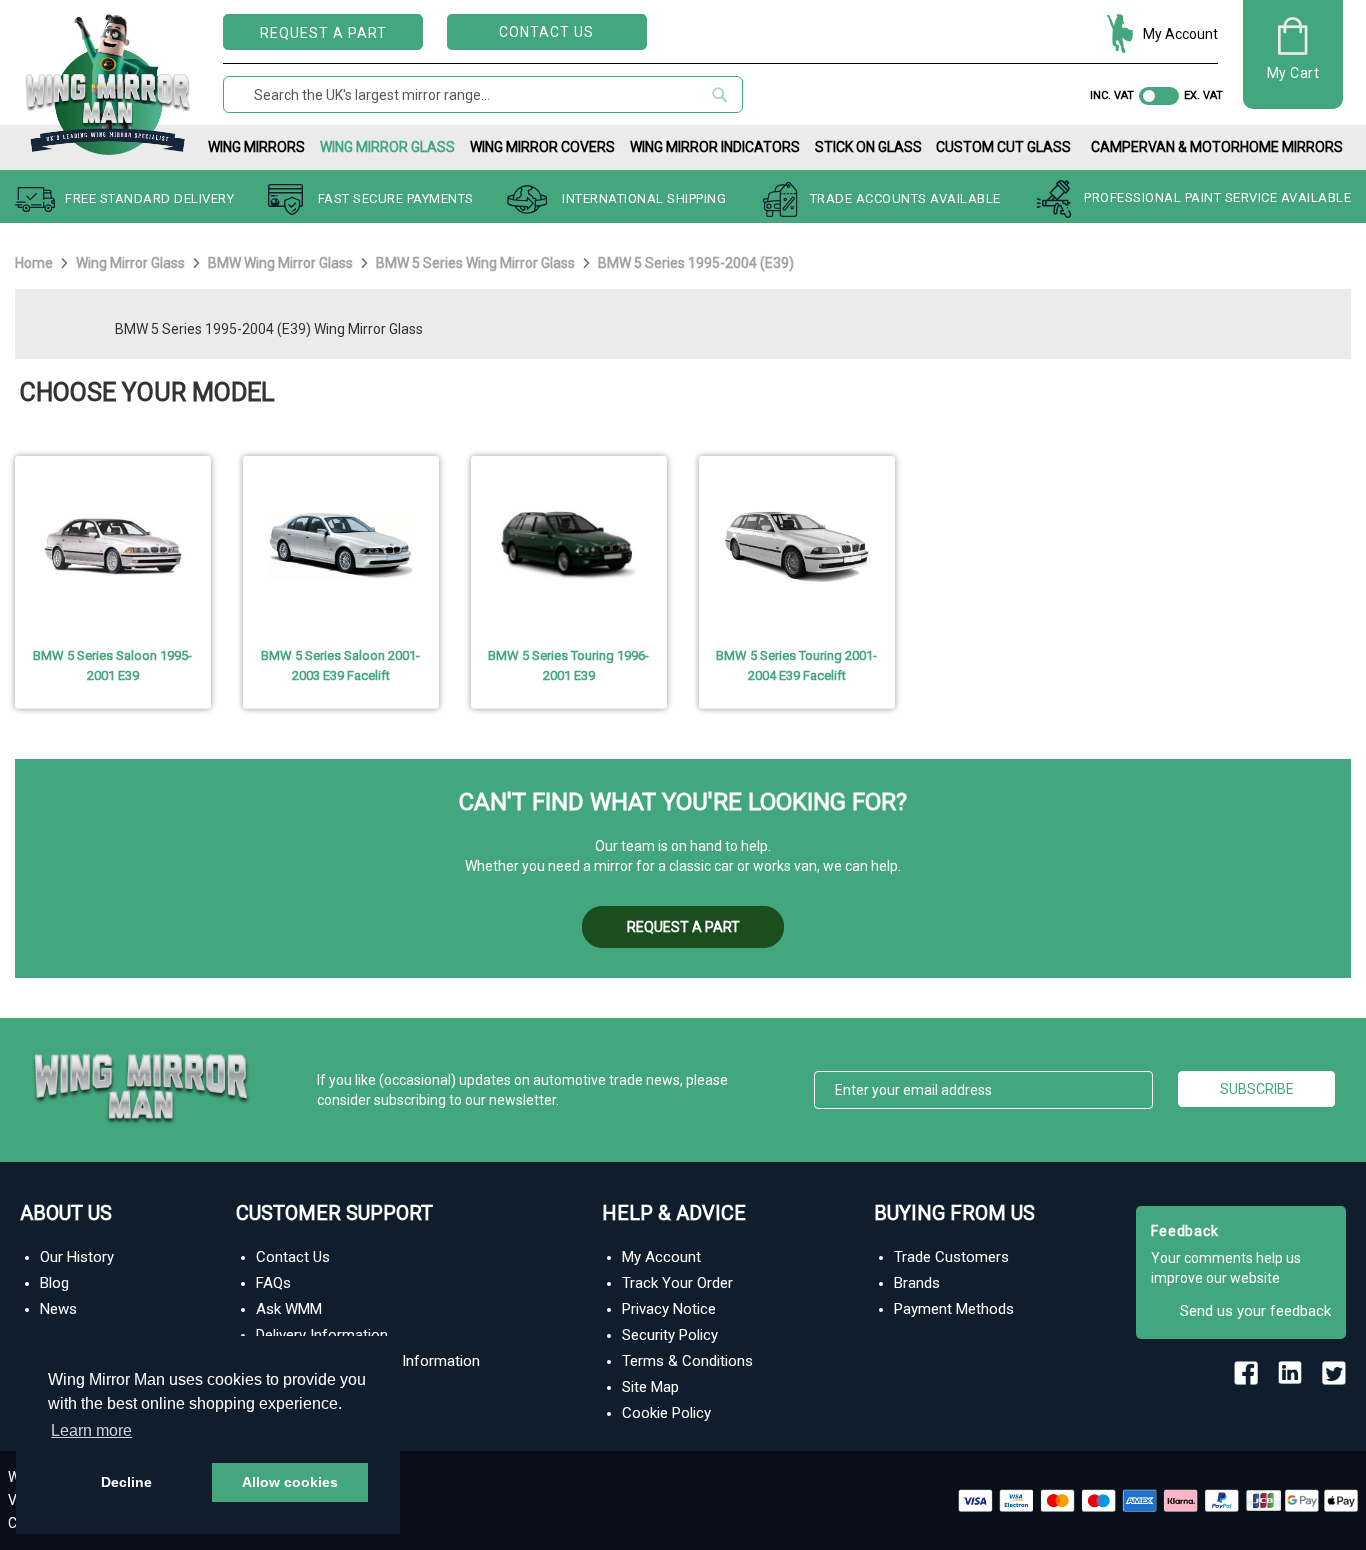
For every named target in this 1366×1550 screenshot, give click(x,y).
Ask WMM (289, 1309)
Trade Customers (951, 1257)
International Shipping (644, 198)
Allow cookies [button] (290, 1482)
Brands (917, 1283)
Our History (77, 1257)
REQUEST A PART (323, 33)
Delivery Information (322, 1335)
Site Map (650, 1387)
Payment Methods (954, 1309)
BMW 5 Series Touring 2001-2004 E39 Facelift (796, 665)
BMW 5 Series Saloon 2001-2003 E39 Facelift (340, 665)
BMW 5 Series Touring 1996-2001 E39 (568, 665)
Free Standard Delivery (149, 198)
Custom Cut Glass (1003, 147)
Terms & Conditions (687, 1361)
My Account (1180, 34)
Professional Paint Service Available (1217, 198)
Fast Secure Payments (396, 198)
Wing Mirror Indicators (715, 147)
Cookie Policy (666, 1413)
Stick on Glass (868, 147)
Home (35, 263)
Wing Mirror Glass (387, 147)
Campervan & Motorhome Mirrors (1217, 147)
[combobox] (483, 94)
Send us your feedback (1255, 1311)
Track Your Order (677, 1283)
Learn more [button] (91, 1430)
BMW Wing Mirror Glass (282, 263)
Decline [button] (126, 1482)
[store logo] (108, 80)
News (58, 1309)
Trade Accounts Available (905, 198)
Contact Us (546, 32)
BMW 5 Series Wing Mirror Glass (477, 263)
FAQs (273, 1283)
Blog (54, 1283)
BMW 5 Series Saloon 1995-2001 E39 (112, 665)
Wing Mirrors (256, 147)
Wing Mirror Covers (542, 147)
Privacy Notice (669, 1309)
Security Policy (670, 1335)
